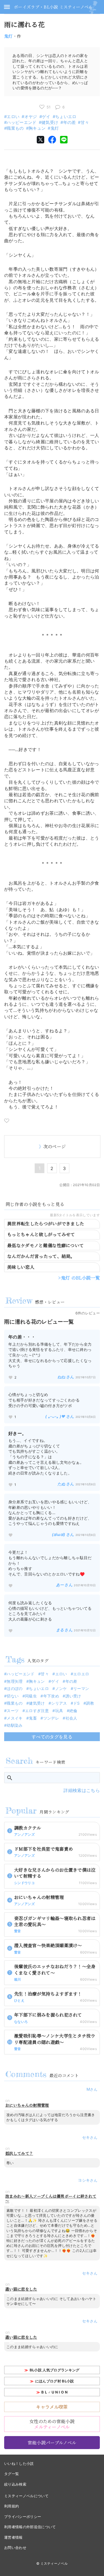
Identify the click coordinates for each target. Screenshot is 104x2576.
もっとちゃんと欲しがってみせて (41, 1234)
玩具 (59, 1711)
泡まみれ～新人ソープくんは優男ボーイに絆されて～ (51, 2199)
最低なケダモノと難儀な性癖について (45, 1245)
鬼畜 (33, 1718)
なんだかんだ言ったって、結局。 (41, 1256)
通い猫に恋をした (21, 2289)
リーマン (81, 1688)
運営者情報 (13, 2537)
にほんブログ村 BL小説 (55, 2381)
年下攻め (51, 1696)
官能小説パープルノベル (52, 2443)
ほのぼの (15, 1688)
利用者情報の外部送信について (30, 2527)
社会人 (71, 1718)
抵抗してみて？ (19, 2153)
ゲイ (46, 117)
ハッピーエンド (21, 122)
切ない (13, 1696)
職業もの (15, 128)
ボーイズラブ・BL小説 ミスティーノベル (53, 7)
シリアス (59, 1703)
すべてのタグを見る (52, 1737)
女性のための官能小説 (52, 2424)
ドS (77, 1703)
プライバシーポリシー (23, 2517)
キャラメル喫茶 (52, 2407)
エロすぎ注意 (37, 1711)
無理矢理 (15, 1681)
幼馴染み (15, 1725)
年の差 (69, 122)
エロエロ (81, 1674)
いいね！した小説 (19, 2463)
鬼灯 (8, 36)
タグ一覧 (12, 2474)
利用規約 (12, 2506)
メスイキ (15, 1718)
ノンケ (61, 1688)
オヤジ (31, 117)
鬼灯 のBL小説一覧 (80, 1278)
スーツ (13, 1711)
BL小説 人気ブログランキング (55, 2370)
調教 (90, 1703)
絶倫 (73, 1711)
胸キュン (37, 128)
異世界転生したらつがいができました (46, 1224)
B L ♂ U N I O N (54, 2392)
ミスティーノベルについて (26, 2496)
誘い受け (73, 1696)
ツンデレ (51, 1718)
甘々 (85, 122)
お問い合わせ (15, 2548)
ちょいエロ (66, 117)
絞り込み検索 (15, 2484)
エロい (13, 117)
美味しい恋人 (21, 1267)
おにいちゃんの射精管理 (27, 2105)
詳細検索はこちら (82, 1790)
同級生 (31, 1696)
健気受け (50, 122)
